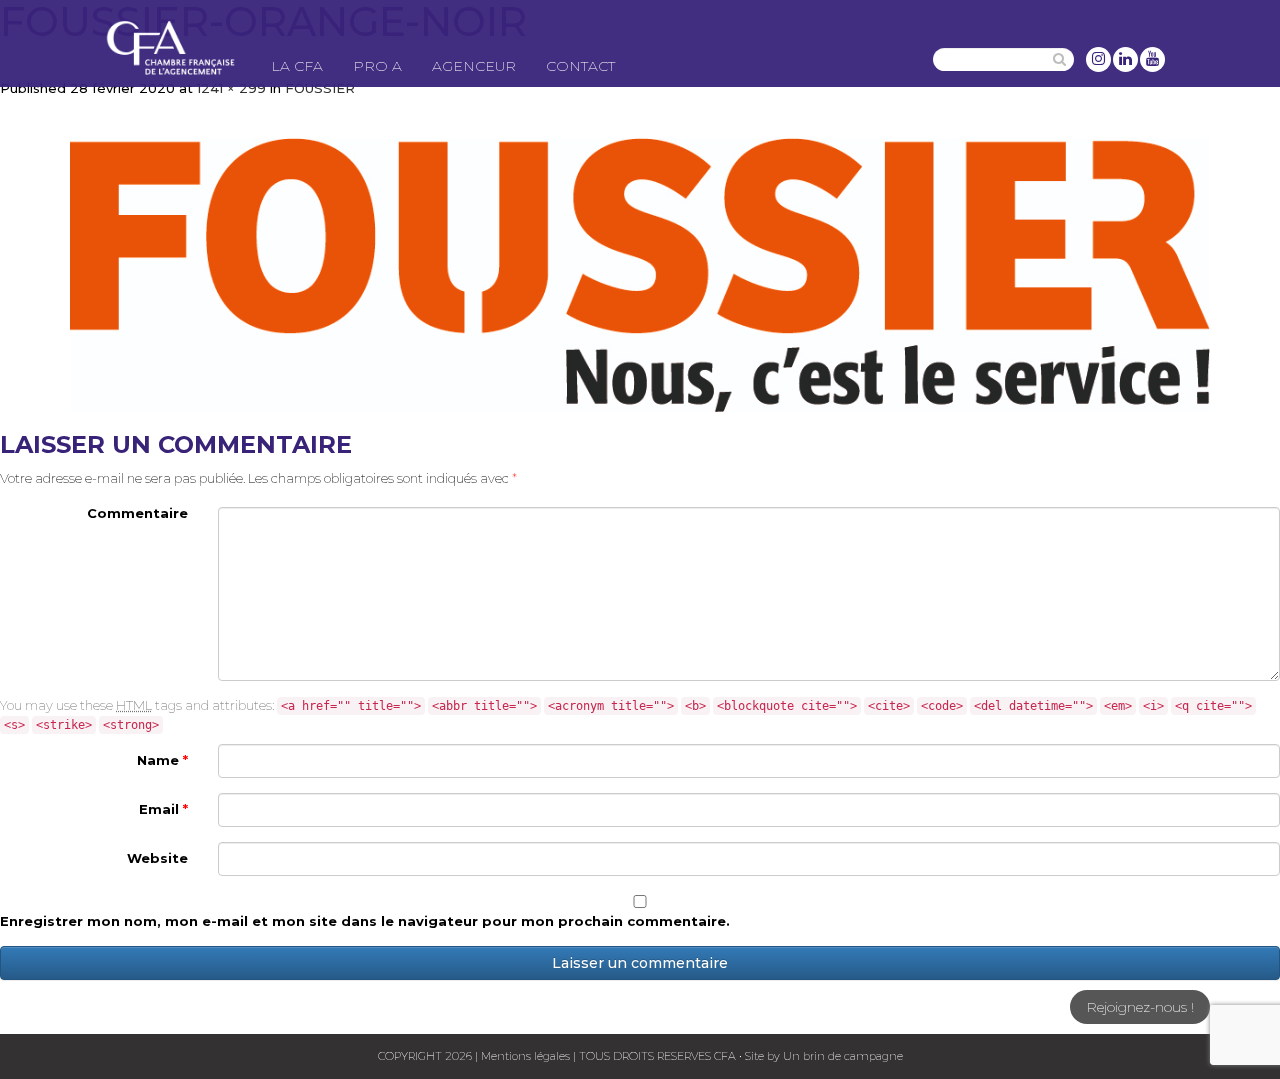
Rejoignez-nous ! (1140, 1007)
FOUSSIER (320, 88)
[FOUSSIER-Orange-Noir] (640, 275)
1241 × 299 (231, 88)
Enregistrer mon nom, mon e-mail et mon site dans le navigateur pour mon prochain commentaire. (365, 921)
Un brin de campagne (841, 1056)
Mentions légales (525, 1056)
